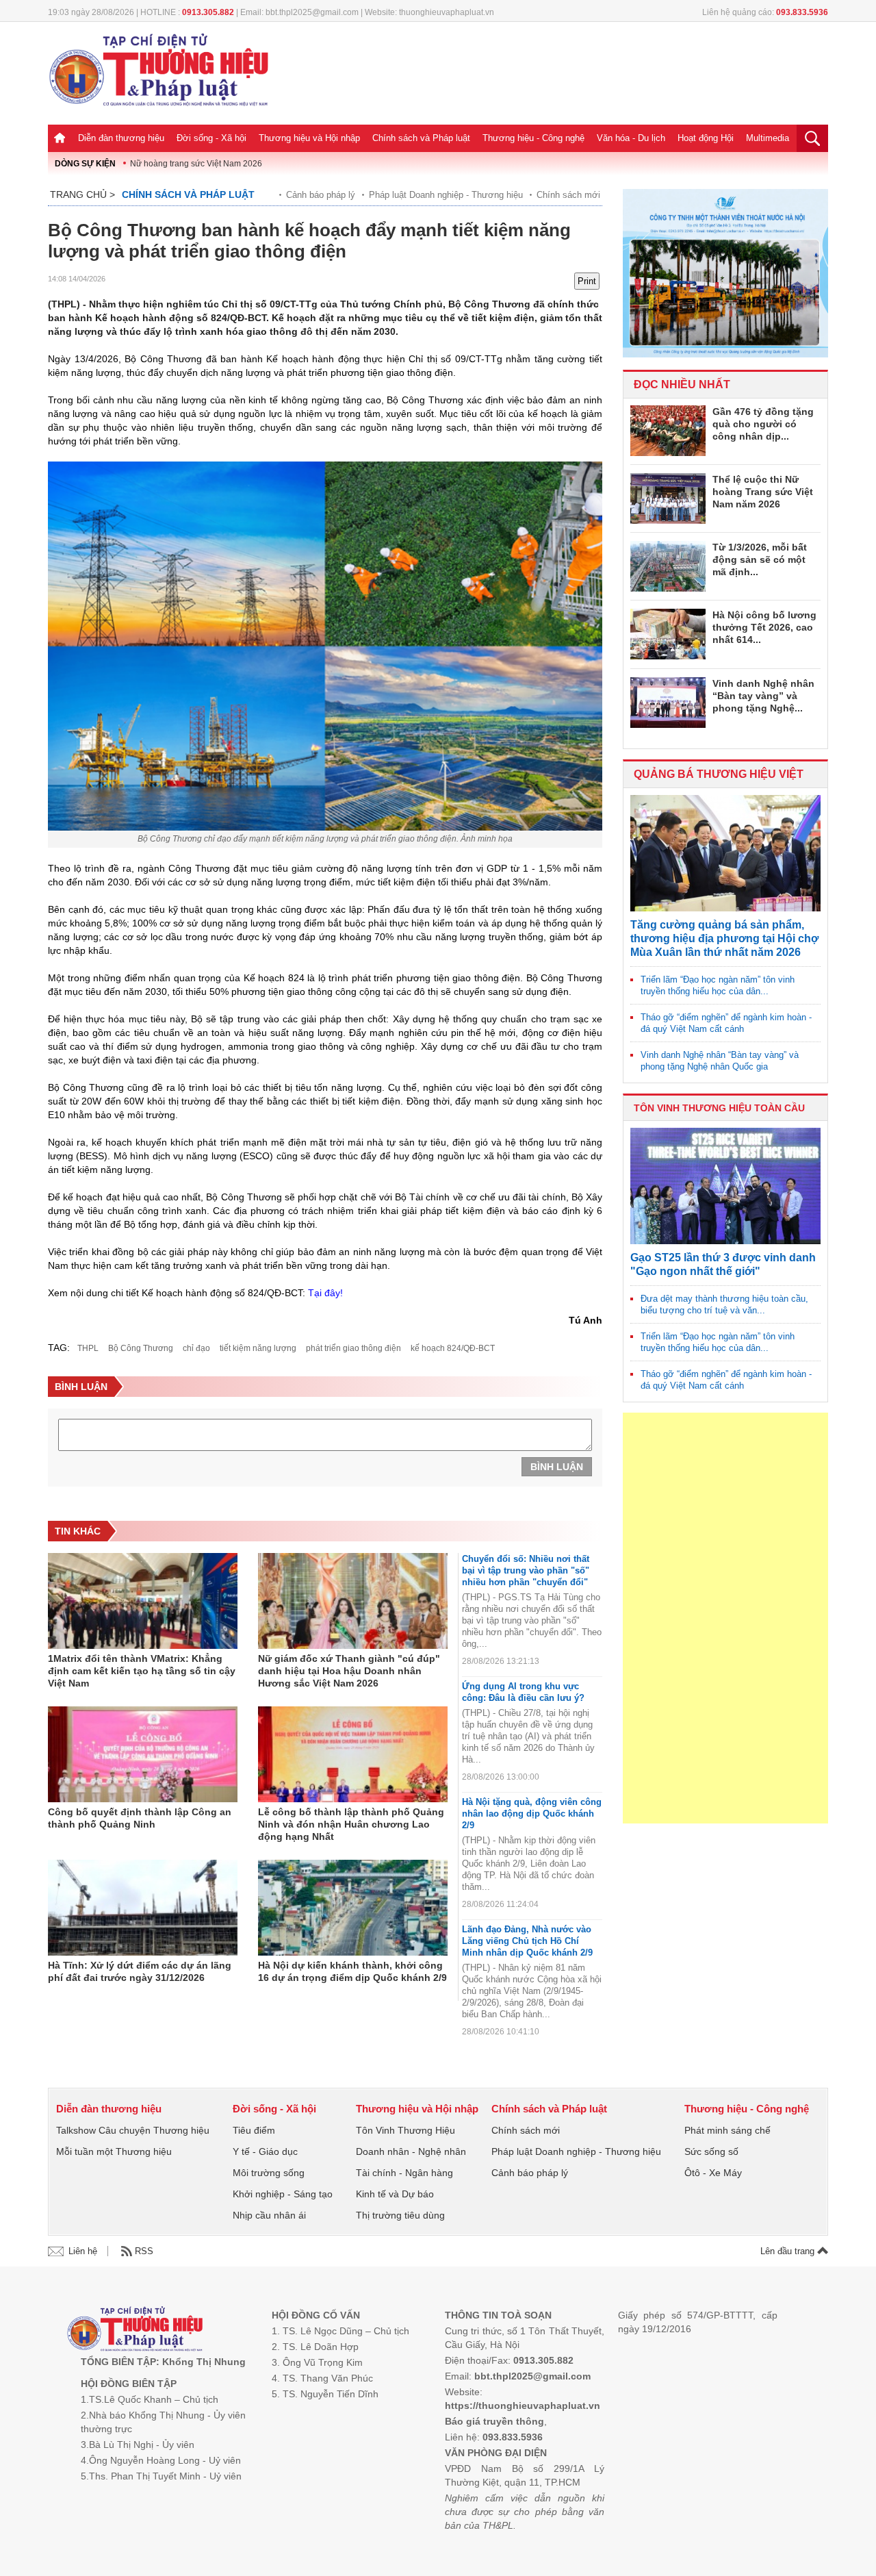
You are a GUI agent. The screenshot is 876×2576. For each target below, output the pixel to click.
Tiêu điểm (254, 2130)
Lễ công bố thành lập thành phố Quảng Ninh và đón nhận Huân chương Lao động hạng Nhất (351, 1824)
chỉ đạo (196, 1348)
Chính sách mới (568, 195)
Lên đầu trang (789, 2251)
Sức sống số (711, 2151)
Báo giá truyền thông (494, 2421)
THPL (88, 1348)
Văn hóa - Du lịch (631, 138)
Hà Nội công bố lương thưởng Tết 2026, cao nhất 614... (764, 627)
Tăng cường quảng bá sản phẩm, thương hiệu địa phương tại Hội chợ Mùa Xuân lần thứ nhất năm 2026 (724, 938)
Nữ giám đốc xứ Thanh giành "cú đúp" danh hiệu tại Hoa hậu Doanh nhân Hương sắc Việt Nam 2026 (349, 1671)
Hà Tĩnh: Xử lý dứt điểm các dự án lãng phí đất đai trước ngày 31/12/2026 (140, 1971)
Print (587, 281)
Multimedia (768, 138)
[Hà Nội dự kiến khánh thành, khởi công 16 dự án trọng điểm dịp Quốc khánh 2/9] (353, 1908)
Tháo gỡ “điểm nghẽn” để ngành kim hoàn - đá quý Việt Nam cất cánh (726, 1023)
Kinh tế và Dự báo (395, 2194)
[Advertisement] (725, 1618)
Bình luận (557, 1467)
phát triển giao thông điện (353, 1348)
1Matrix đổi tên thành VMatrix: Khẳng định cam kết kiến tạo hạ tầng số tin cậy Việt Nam (142, 1671)
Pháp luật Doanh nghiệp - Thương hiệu (446, 195)
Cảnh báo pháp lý (321, 195)
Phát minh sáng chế (727, 2130)
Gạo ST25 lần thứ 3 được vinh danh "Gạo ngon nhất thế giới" (723, 1264)
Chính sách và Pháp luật (421, 138)
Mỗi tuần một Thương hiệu (114, 2151)
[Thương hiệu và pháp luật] (135, 2331)
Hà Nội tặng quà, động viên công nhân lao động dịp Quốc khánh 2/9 (532, 1814)
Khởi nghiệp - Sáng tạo (283, 2194)
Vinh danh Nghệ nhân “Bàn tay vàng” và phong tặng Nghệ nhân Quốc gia (720, 1061)
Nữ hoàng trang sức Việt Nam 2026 (196, 164)
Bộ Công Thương (141, 1348)
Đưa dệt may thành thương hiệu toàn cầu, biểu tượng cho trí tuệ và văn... (724, 1304)
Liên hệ (83, 2251)
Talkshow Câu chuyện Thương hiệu (133, 2130)
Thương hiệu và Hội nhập (309, 138)
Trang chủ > (82, 194)
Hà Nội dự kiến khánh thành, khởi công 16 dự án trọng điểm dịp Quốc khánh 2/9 (352, 1971)
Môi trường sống (269, 2173)
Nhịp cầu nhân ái (269, 2215)
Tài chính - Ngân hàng (404, 2173)
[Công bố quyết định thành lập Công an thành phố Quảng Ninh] (143, 1754)
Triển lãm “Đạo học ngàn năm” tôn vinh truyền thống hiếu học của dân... (718, 985)
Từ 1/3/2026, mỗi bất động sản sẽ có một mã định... (760, 559)
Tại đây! (325, 1293)
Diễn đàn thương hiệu (121, 138)
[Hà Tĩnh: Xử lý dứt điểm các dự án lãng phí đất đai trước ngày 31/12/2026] (143, 1908)
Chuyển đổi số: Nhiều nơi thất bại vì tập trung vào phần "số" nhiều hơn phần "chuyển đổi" (526, 1570)
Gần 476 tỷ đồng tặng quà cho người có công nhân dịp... (763, 424)
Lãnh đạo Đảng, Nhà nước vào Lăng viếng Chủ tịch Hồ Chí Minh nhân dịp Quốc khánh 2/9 (527, 1941)
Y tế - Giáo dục (265, 2151)
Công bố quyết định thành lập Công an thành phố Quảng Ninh (140, 1818)
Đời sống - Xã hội (211, 138)
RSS (144, 2251)
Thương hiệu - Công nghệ (533, 138)
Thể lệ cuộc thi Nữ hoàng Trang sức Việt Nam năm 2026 (763, 492)
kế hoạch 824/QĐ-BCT (453, 1348)
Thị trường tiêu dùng (400, 2215)
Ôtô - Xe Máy (713, 2173)
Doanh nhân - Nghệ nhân (411, 2151)
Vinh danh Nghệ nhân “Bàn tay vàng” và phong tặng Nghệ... (763, 696)
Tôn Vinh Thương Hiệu (405, 2130)
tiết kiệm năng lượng (258, 1348)
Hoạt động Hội (706, 138)
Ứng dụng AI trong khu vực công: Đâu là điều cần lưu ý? (523, 1692)
